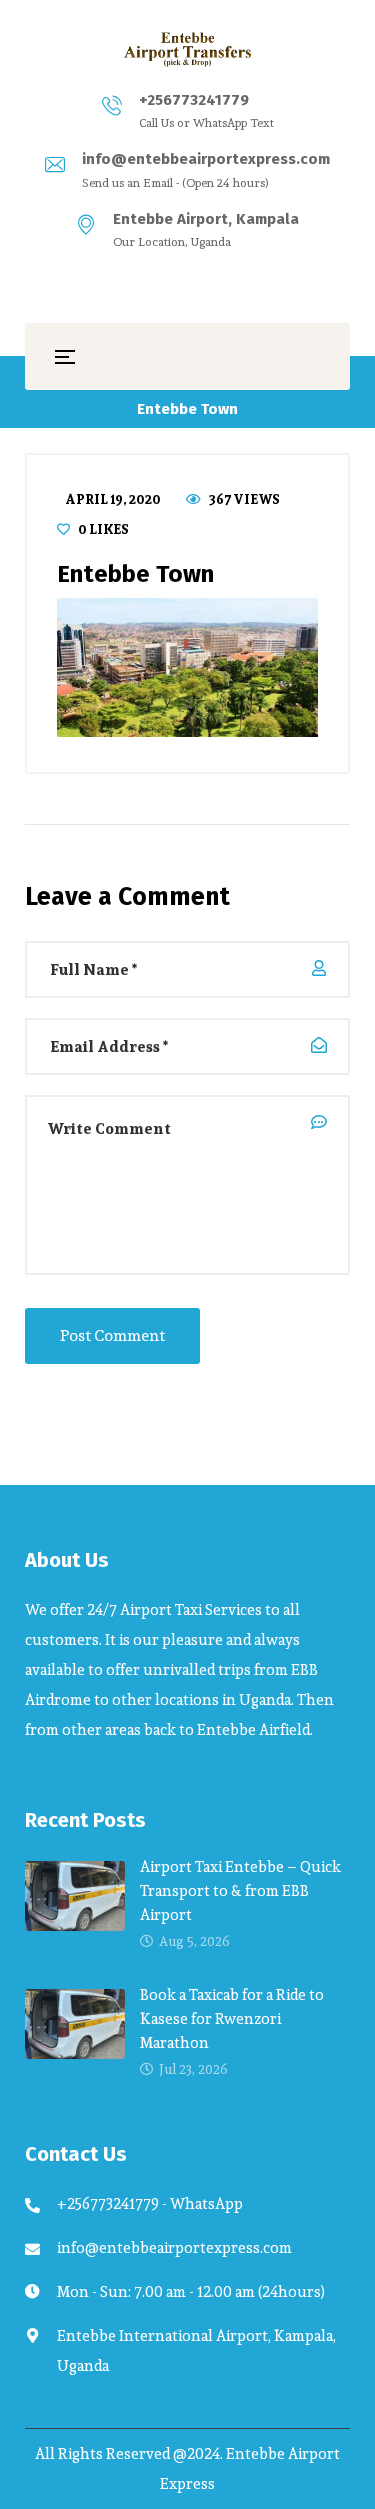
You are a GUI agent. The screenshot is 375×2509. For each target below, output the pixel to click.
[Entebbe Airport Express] (188, 49)
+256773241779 (194, 100)
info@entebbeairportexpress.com (206, 159)
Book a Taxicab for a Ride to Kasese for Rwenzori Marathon (232, 2018)
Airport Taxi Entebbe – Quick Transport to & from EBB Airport (240, 1890)
